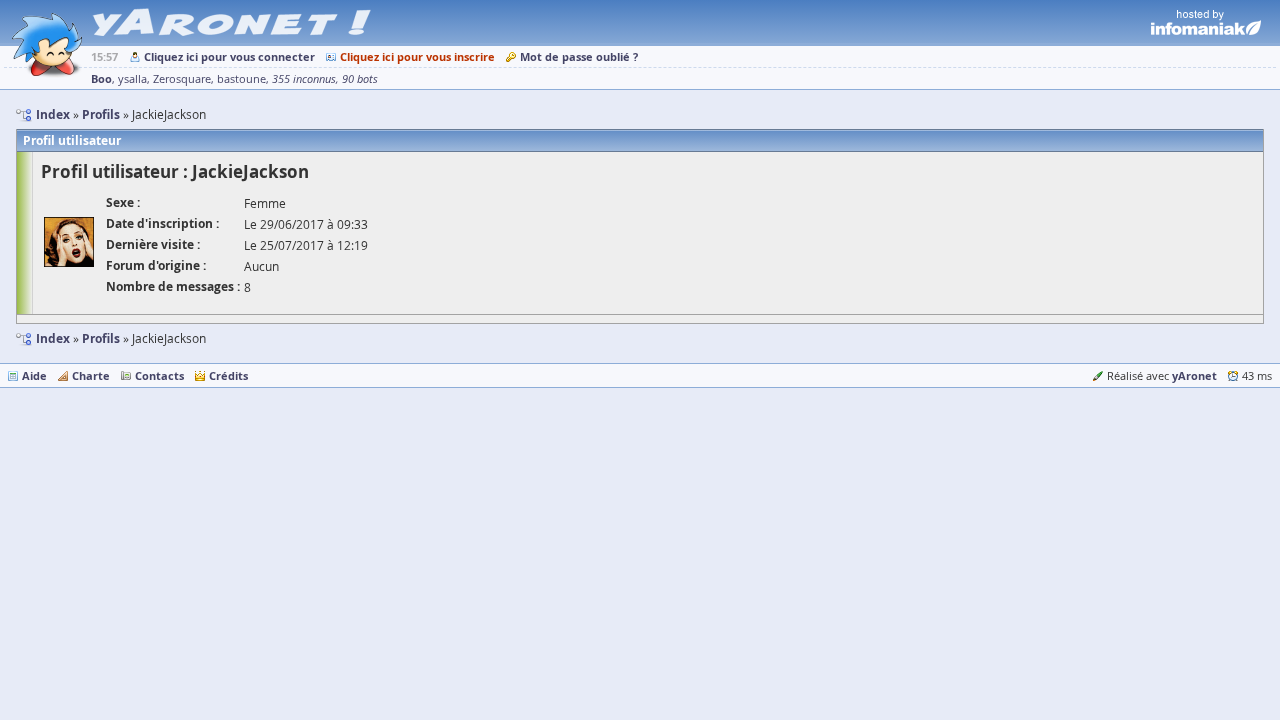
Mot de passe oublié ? (579, 56)
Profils (101, 338)
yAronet (1194, 375)
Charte (91, 375)
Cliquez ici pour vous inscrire (417, 56)
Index (53, 338)
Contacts (159, 375)
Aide (34, 375)
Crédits (228, 375)
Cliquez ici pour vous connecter (229, 56)
